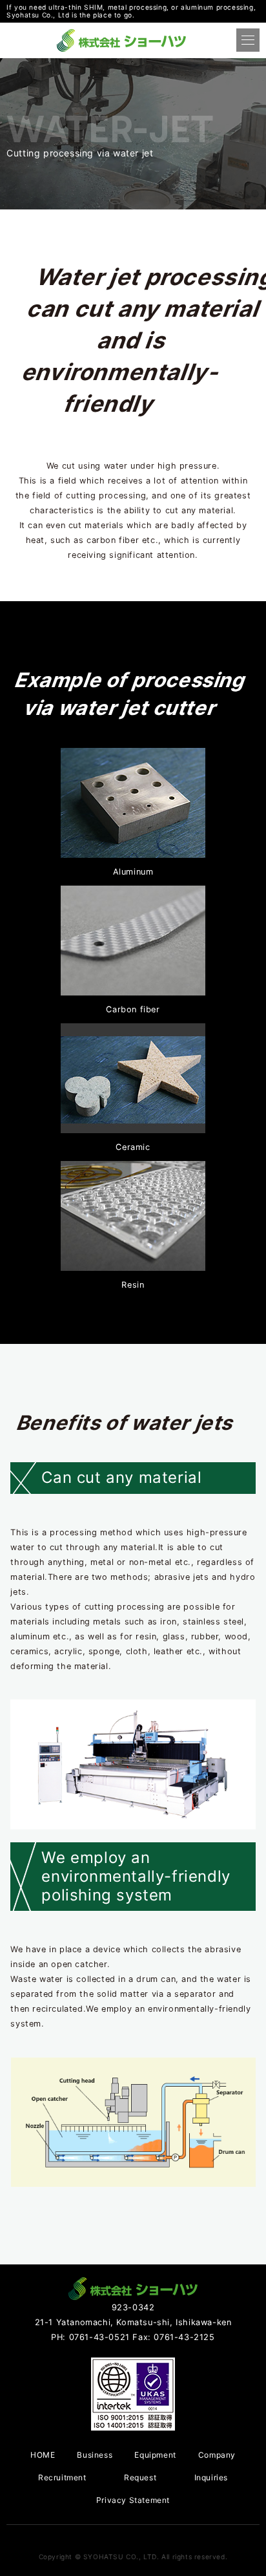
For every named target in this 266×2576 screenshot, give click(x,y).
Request (140, 2477)
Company (217, 2455)
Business (95, 2455)
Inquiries (211, 2477)
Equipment (155, 2455)
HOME (43, 2455)
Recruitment (62, 2477)
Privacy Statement (133, 2500)
